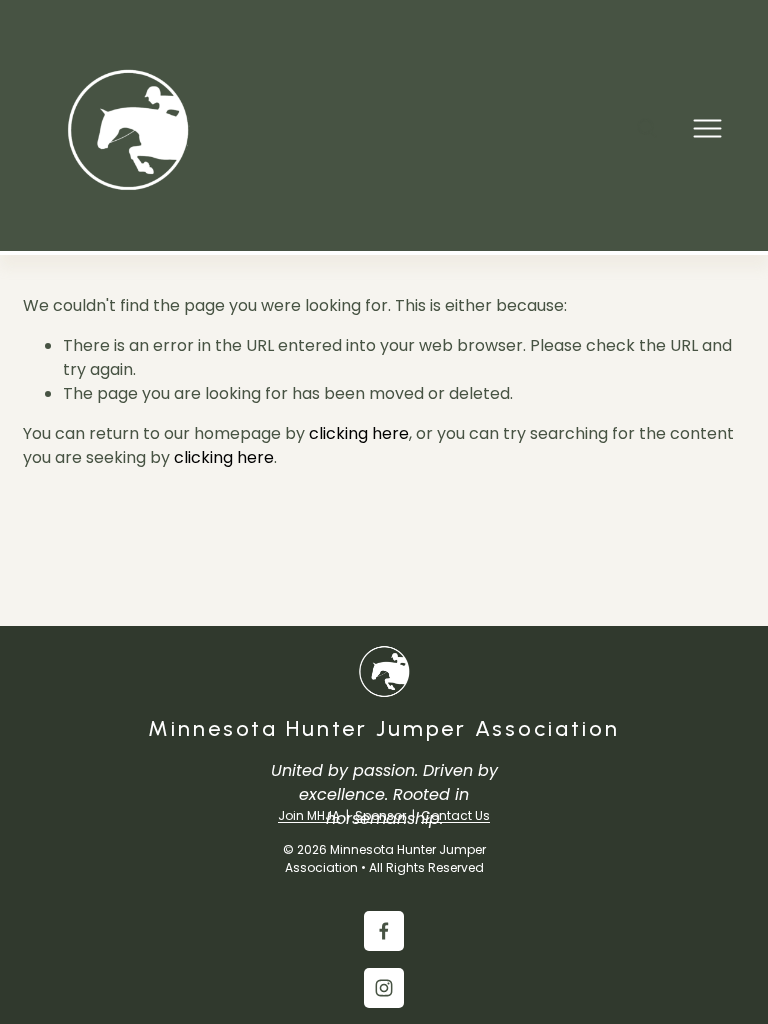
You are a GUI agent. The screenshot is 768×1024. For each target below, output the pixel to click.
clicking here (359, 433)
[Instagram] (384, 988)
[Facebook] (384, 931)
